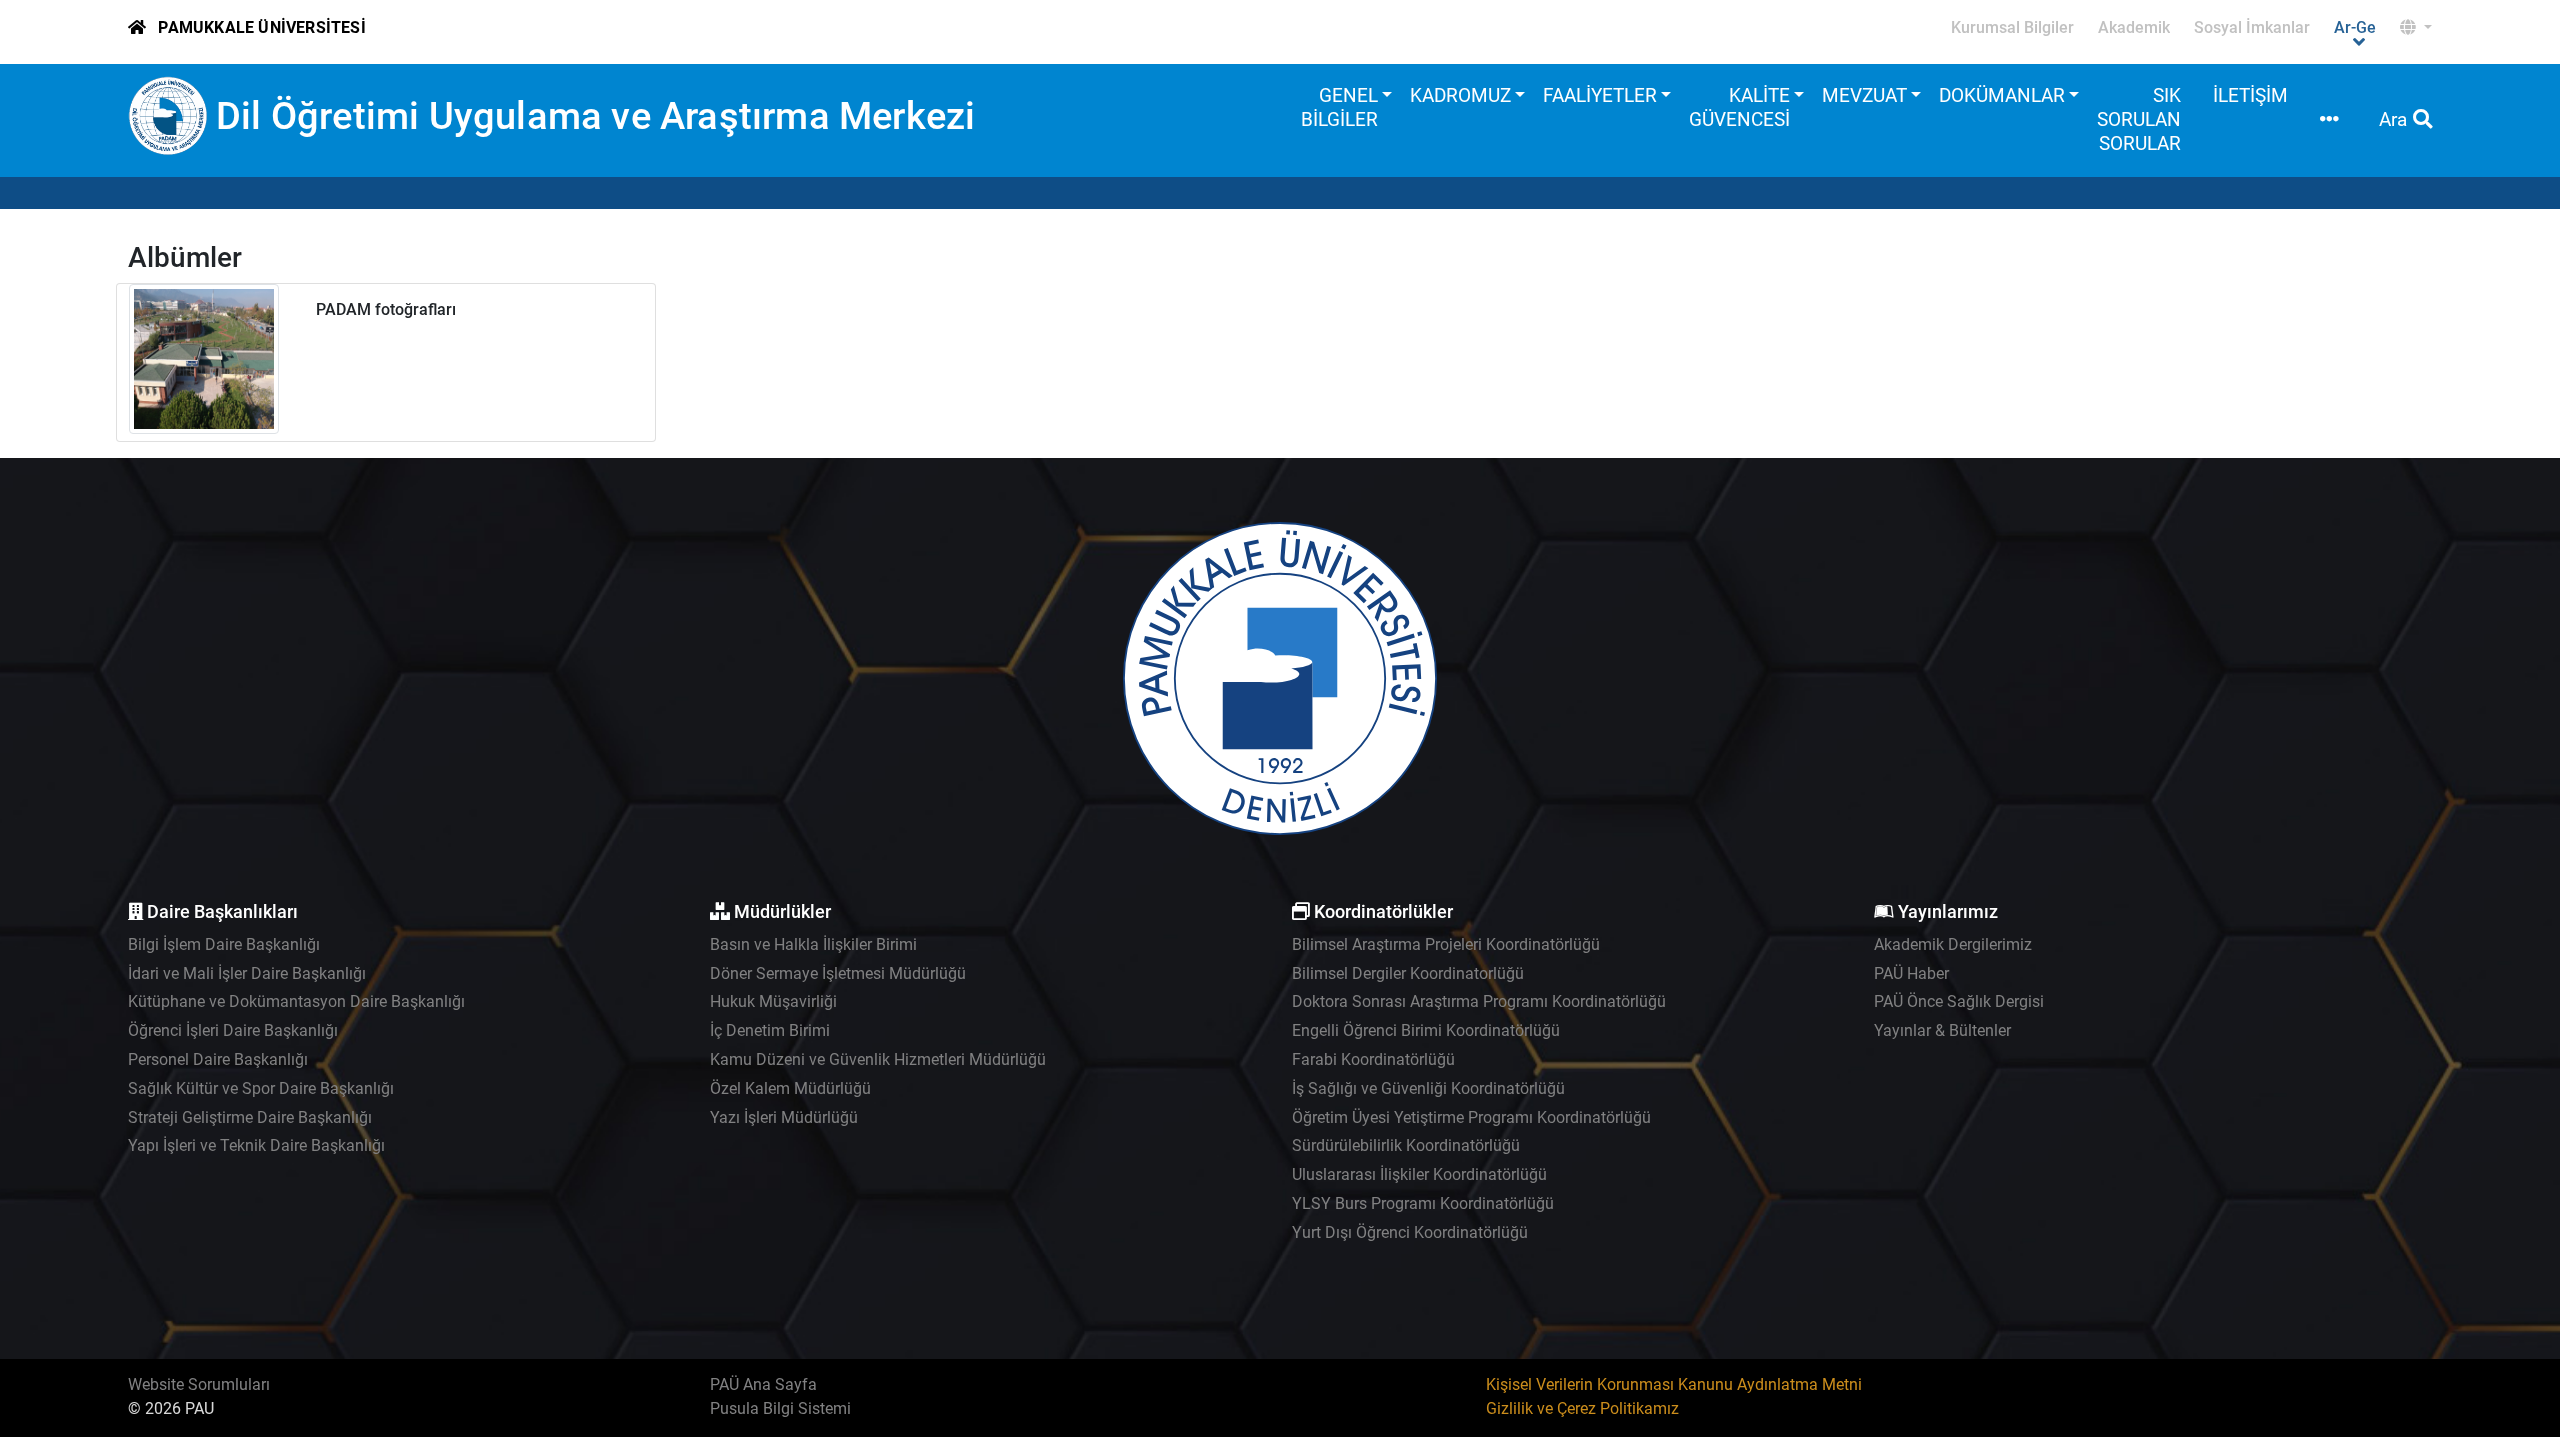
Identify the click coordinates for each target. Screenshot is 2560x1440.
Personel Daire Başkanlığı (218, 1059)
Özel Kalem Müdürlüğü (790, 1088)
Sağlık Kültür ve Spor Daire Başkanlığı (261, 1088)
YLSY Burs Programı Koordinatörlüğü (1423, 1203)
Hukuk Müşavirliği (773, 1001)
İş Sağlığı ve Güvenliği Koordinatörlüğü (1428, 1088)
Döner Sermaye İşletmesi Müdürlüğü (838, 973)
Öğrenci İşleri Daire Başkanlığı (233, 1030)
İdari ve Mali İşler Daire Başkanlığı (247, 973)
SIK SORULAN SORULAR (2139, 119)
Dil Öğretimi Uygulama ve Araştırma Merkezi (595, 115)
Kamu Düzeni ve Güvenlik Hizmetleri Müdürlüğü (878, 1059)
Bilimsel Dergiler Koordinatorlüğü (1408, 973)
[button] (2416, 28)
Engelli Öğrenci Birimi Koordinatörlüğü (1426, 1030)
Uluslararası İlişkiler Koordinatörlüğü (1419, 1174)
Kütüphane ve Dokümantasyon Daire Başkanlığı (296, 1001)
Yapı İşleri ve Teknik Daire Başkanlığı (256, 1145)
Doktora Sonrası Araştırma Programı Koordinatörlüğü (1479, 1001)
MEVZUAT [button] (1864, 95)
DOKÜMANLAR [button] (2002, 95)
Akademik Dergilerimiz (1953, 944)
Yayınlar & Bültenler (1942, 1030)
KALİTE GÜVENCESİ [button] (1739, 107)
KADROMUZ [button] (1460, 95)
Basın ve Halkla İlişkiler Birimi (813, 944)
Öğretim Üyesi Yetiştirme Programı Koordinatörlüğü (1471, 1117)
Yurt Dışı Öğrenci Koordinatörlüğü (1410, 1232)
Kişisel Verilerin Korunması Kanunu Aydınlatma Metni (1674, 1384)
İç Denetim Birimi (770, 1030)
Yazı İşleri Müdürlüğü (784, 1117)
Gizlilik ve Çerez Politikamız (1582, 1408)
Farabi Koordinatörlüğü (1373, 1059)
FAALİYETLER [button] (1600, 95)
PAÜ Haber (1911, 973)
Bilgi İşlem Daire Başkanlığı (224, 944)
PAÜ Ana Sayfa (763, 1384)
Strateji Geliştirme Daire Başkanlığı (250, 1117)
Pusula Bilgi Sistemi (780, 1408)
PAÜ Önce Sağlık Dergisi (1959, 1001)
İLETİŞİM (2250, 95)
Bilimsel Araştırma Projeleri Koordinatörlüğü (1446, 944)
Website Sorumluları (199, 1384)
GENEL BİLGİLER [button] (1339, 107)
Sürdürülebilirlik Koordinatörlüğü (1406, 1145)
